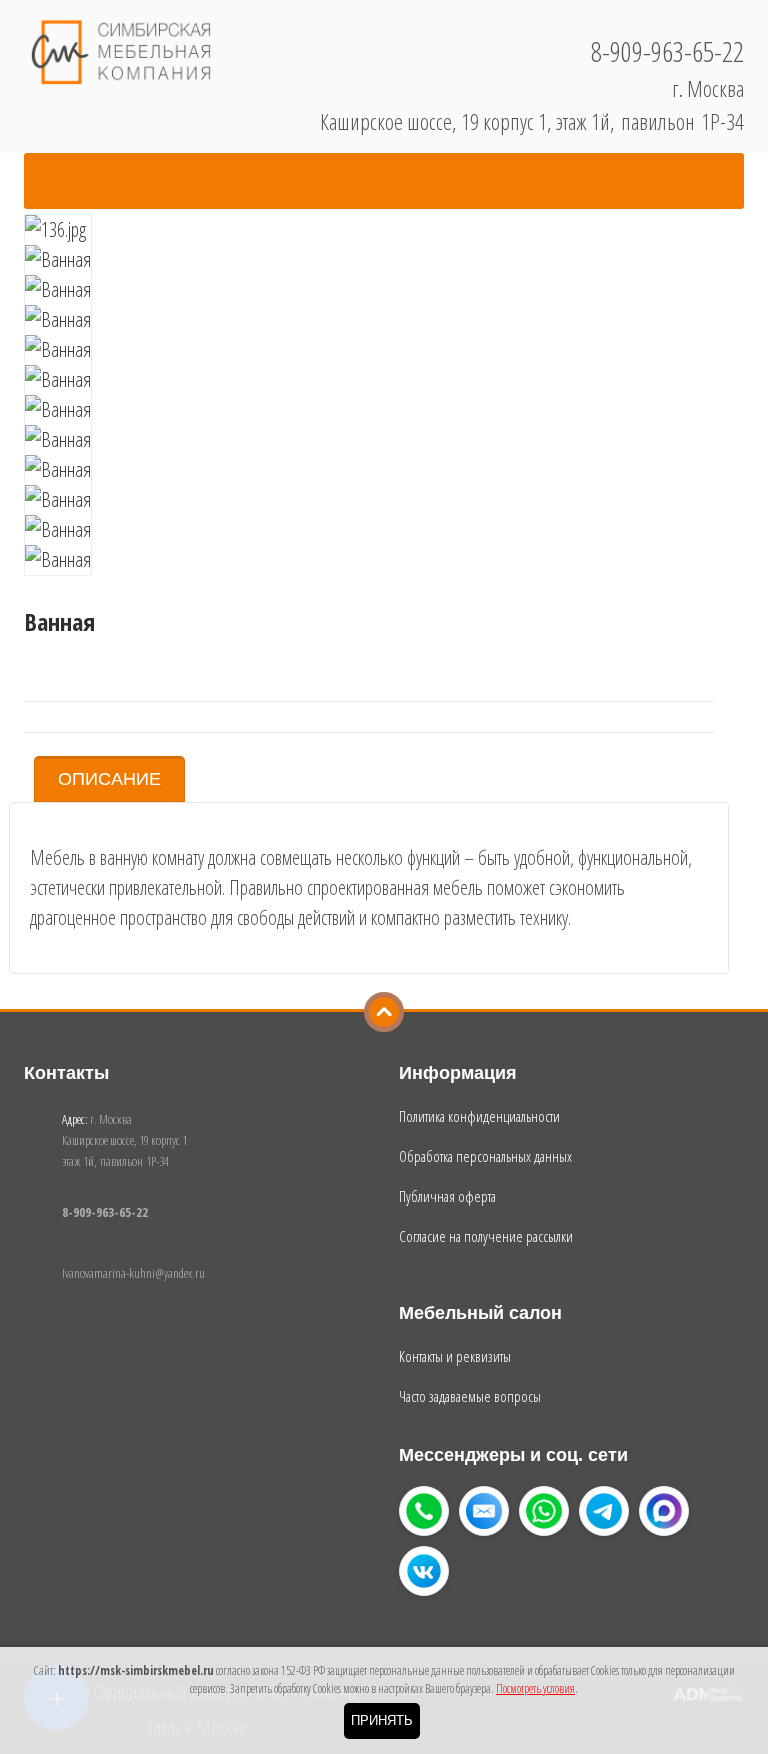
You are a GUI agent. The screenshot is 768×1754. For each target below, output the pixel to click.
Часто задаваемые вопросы (470, 1396)
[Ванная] (58, 230)
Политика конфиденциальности (479, 1116)
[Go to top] (384, 1012)
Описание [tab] (109, 779)
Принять (382, 1720)
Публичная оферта (447, 1196)
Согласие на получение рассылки (486, 1236)
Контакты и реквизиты (455, 1356)
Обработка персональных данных (485, 1156)
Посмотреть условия (535, 1688)
